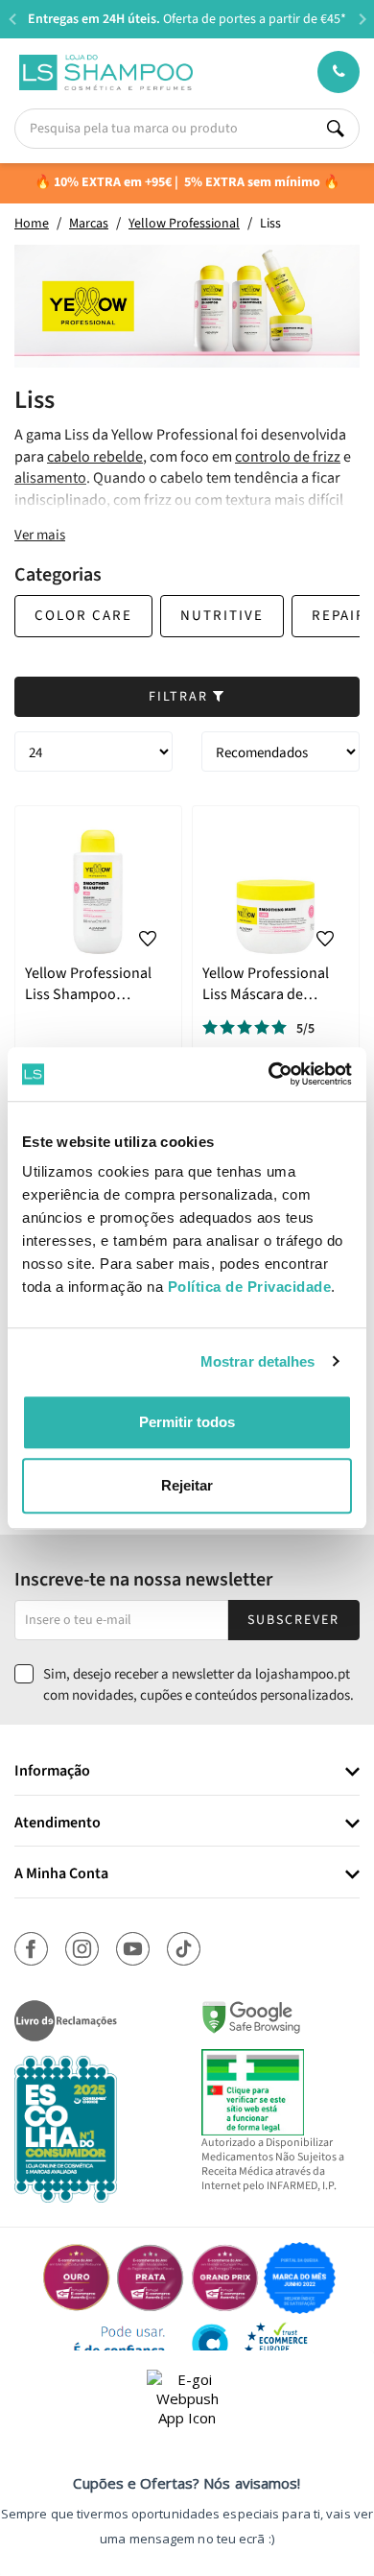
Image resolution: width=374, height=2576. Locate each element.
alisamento (50, 478)
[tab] (187, 1772)
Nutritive (222, 616)
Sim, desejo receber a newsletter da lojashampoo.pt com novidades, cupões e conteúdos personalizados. (199, 1684)
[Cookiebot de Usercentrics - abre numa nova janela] (269, 1074)
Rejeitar (187, 1485)
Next (362, 19)
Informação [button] (52, 1772)
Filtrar (181, 697)
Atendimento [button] (58, 1824)
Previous (12, 19)
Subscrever (293, 1620)
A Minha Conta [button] (61, 1874)
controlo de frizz (288, 457)
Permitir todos (187, 1422)
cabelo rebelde (95, 457)
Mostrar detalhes (258, 1361)
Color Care (83, 616)
